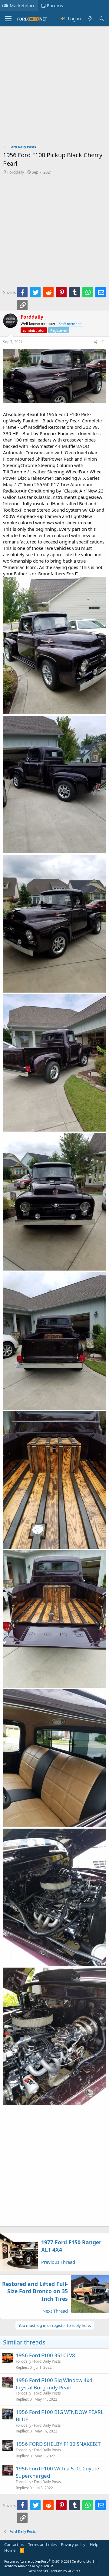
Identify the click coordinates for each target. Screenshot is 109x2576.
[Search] (102, 19)
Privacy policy (73, 2544)
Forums (55, 5)
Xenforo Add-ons (29, 2566)
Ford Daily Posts (47, 2361)
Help (94, 2544)
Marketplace (23, 5)
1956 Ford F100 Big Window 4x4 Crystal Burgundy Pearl (54, 2384)
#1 (104, 342)
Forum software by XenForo (48, 2561)
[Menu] (8, 19)
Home (10, 2550)
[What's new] (90, 19)
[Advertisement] (54, 87)
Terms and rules (42, 2544)
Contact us (14, 2544)
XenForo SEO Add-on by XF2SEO (54, 2571)
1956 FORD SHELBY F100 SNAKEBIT (58, 2444)
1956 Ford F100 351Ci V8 (45, 2355)
